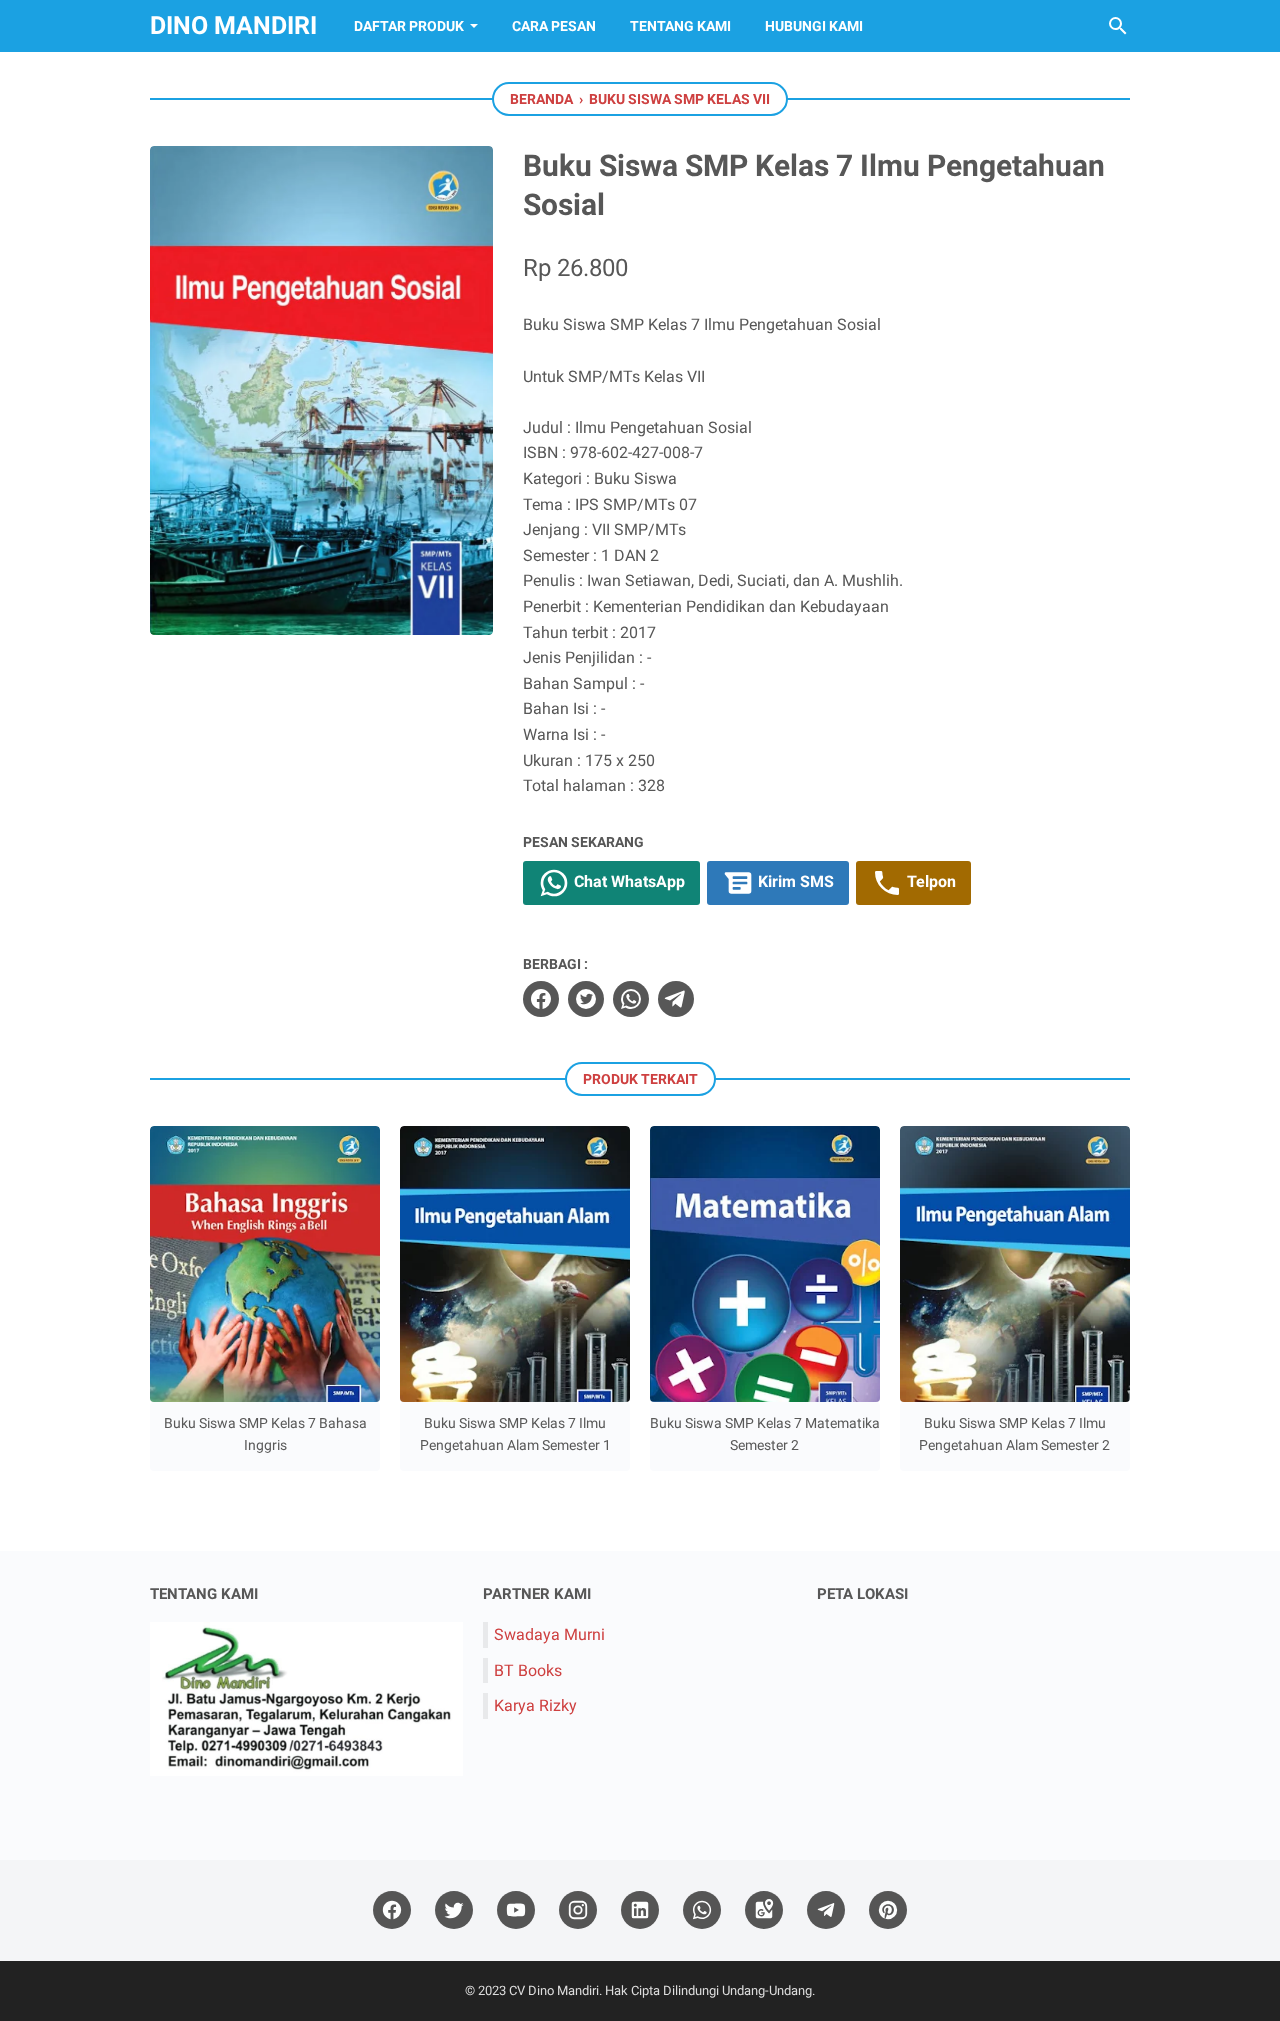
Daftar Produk (409, 26)
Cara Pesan (554, 26)
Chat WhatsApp (627, 881)
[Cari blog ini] (1118, 26)
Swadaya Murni (549, 1634)
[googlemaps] (764, 1910)
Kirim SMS (794, 881)
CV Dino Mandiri (554, 1990)
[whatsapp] (631, 999)
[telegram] (676, 999)
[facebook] (541, 999)
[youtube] (516, 1910)
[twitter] (586, 999)
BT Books (528, 1670)
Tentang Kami (680, 26)
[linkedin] (640, 1910)
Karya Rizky (535, 1705)
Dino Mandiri (233, 25)
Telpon (929, 881)
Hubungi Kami (814, 26)
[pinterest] (888, 1910)
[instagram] (578, 1910)
